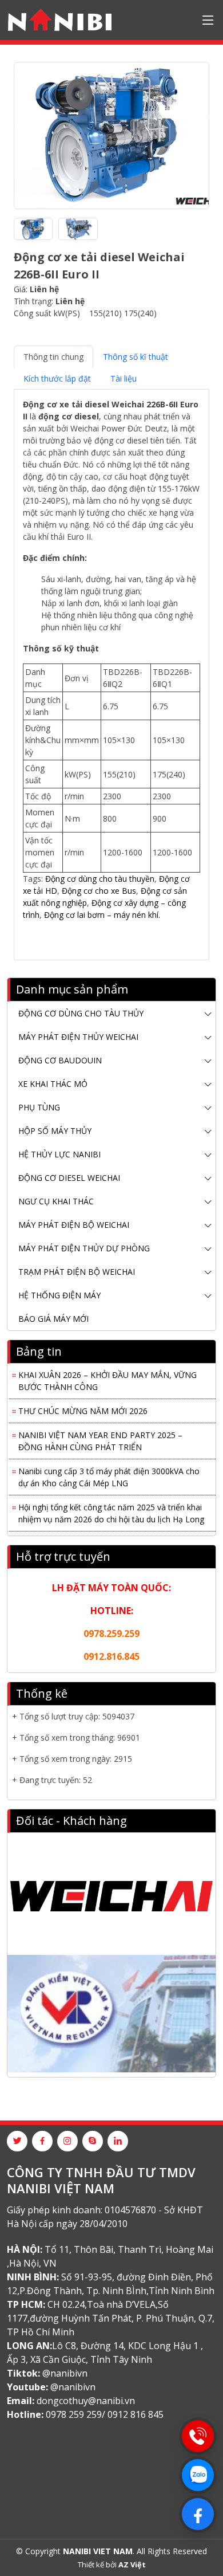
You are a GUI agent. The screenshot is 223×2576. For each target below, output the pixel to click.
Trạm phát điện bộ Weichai (77, 1272)
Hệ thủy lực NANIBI (59, 1154)
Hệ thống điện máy (59, 1295)
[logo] (60, 20)
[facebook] (42, 2141)
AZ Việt (132, 2565)
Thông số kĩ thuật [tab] (136, 357)
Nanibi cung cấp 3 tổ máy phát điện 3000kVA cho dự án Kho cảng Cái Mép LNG (109, 1474)
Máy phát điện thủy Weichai (78, 1037)
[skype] (93, 2141)
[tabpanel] (111, 670)
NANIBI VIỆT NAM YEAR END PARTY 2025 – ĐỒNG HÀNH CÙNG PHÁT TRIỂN (100, 1438)
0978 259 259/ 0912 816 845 (105, 2414)
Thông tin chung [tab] (53, 357)
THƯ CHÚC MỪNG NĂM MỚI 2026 (83, 1407)
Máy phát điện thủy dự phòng (84, 1248)
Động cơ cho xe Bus (98, 891)
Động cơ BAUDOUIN (60, 1060)
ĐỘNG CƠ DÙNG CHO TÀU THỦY (81, 1013)
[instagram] (67, 2141)
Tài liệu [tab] (124, 378)
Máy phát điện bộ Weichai (74, 1225)
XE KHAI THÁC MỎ (53, 1084)
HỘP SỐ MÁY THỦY (55, 1131)
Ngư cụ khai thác (56, 1201)
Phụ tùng (39, 1107)
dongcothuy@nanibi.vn (86, 2401)
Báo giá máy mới (53, 1319)
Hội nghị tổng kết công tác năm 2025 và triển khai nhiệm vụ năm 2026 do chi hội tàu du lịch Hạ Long (111, 1510)
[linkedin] (118, 2141)
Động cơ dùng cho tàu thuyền (100, 879)
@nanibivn (65, 2373)
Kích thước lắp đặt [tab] (57, 378)
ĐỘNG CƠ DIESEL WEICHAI (69, 1178)
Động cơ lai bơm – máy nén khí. (102, 915)
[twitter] (17, 2141)
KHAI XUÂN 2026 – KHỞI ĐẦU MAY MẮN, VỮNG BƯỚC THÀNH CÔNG (107, 1377)
